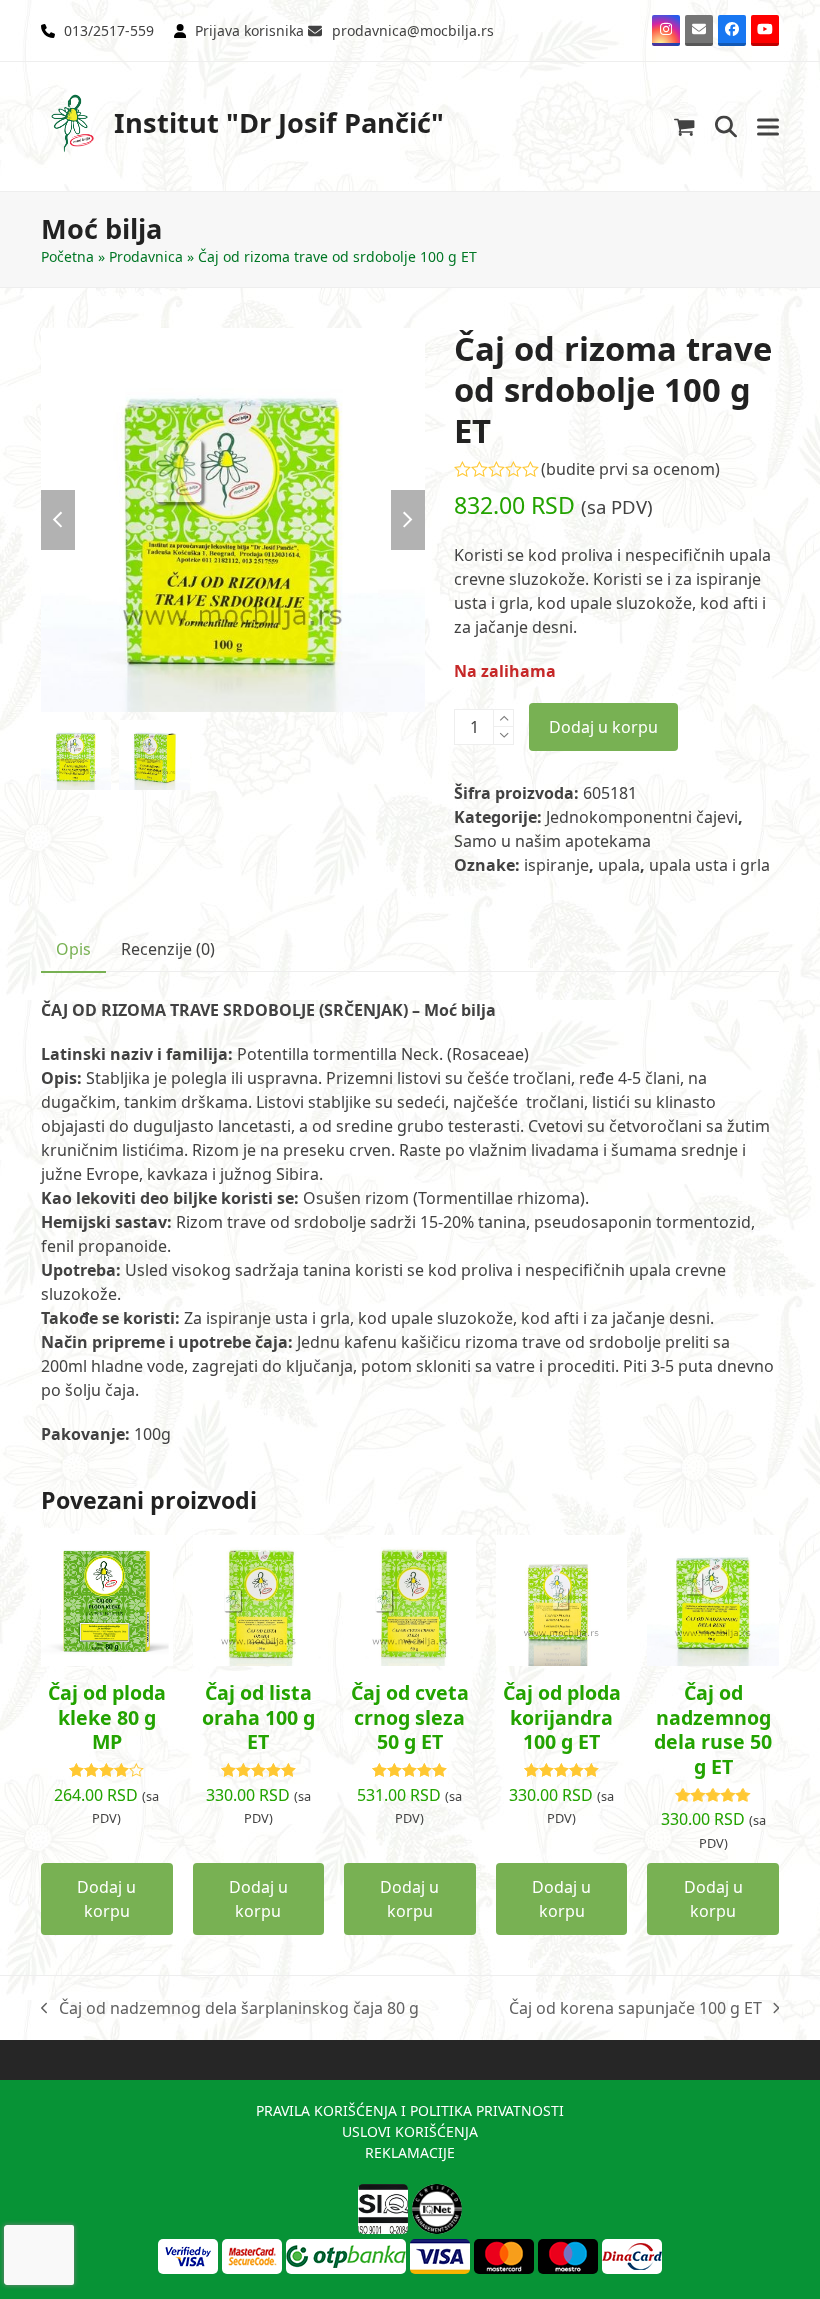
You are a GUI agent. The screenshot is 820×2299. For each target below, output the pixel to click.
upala (619, 865)
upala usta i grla (709, 865)
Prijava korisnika (249, 30)
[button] (684, 126)
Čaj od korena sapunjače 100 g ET (635, 2008)
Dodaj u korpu (603, 727)
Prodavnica (146, 256)
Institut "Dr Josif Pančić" (279, 122)
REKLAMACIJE (410, 2152)
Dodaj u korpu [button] (106, 1899)
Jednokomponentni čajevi (642, 817)
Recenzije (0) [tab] (168, 949)
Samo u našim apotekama (552, 841)
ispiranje (556, 865)
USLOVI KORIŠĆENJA (410, 2131)
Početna (67, 256)
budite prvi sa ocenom (630, 469)
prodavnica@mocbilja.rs (413, 30)
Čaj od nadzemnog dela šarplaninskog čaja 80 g (230, 2008)
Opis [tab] (73, 949)
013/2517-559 (109, 30)
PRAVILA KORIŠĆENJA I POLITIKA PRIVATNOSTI (410, 2110)
